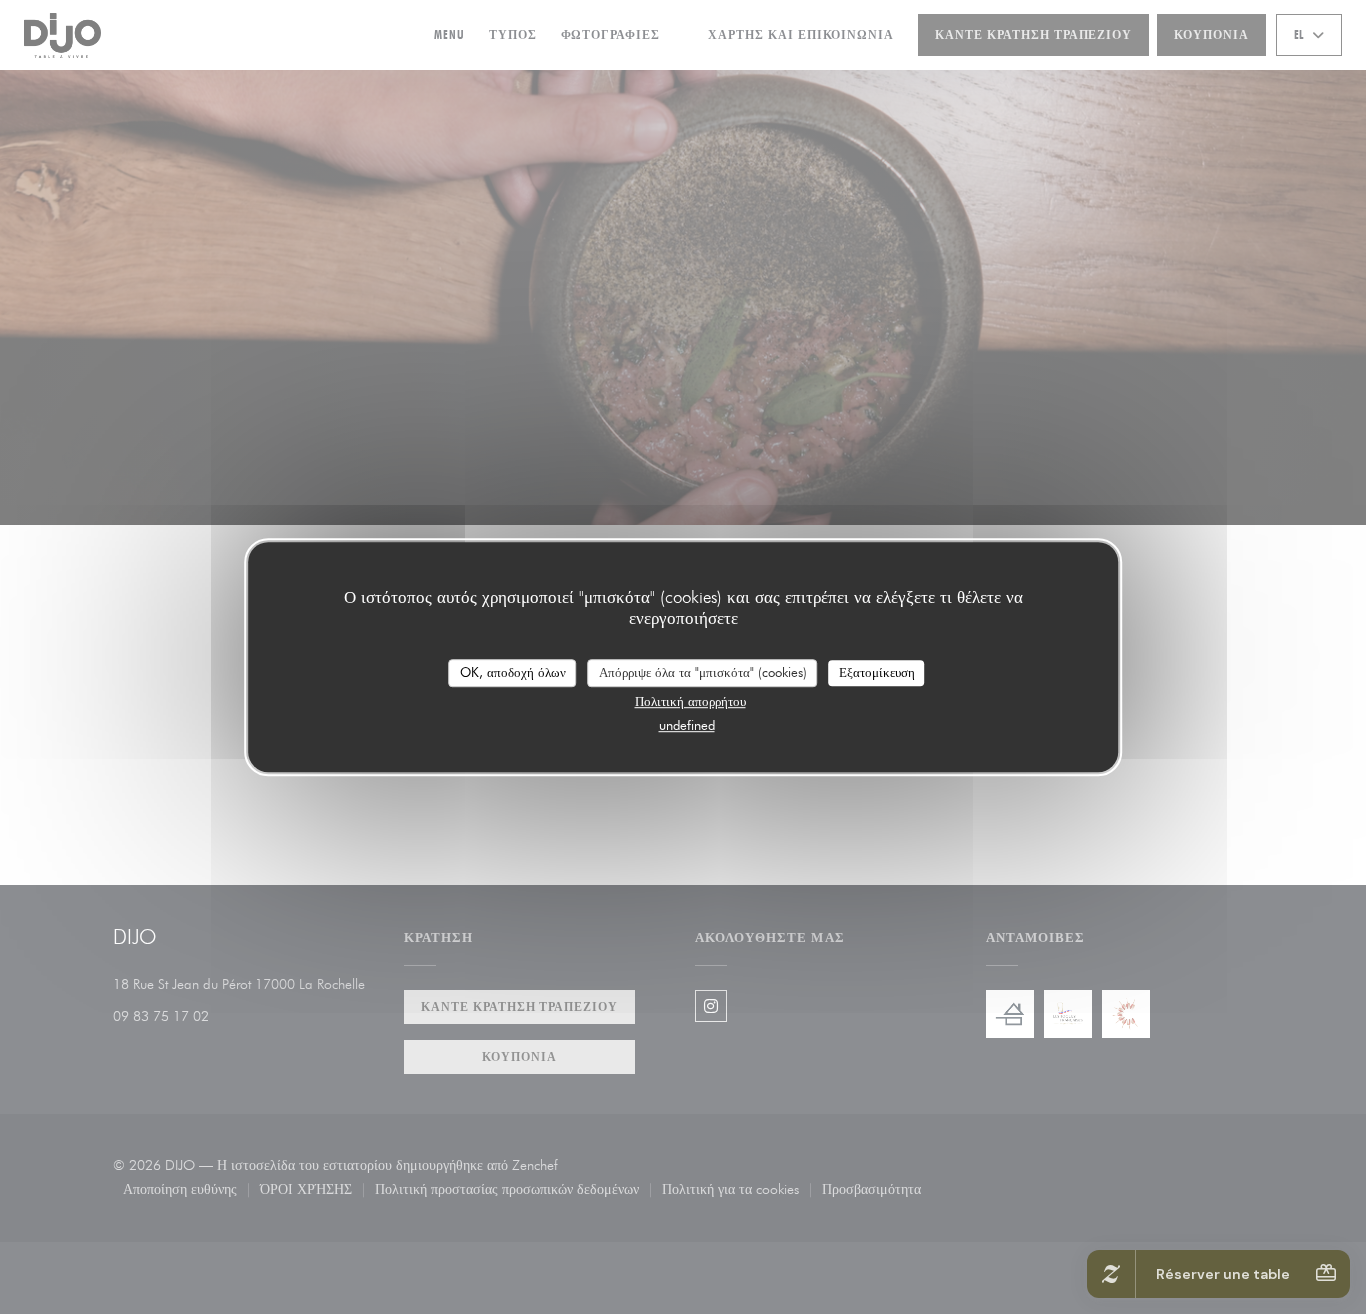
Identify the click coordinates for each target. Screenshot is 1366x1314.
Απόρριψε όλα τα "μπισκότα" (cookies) (703, 672)
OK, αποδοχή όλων (513, 672)
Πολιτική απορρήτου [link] (690, 701)
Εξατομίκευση (877, 672)
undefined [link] (687, 725)
